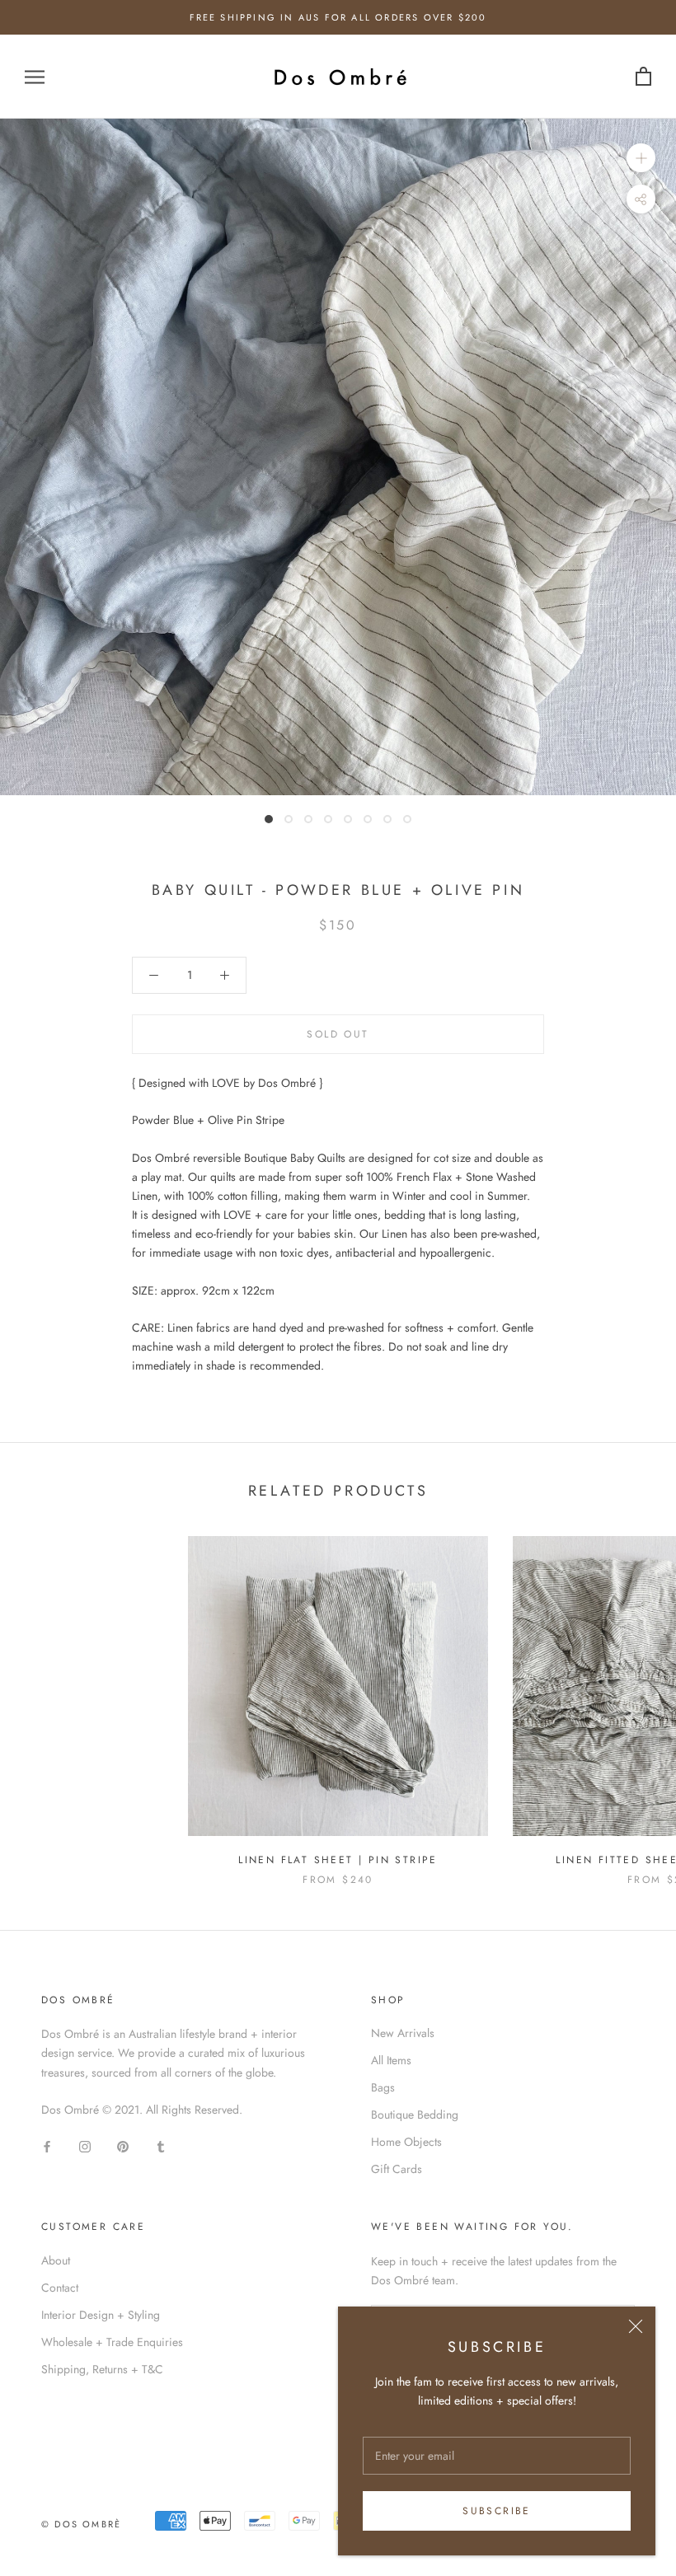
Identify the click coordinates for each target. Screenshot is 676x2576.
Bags (383, 2087)
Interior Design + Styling (101, 2315)
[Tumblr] (161, 2145)
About (56, 2260)
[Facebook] (47, 2145)
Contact (60, 2288)
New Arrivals (403, 2033)
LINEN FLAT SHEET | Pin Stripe (338, 1860)
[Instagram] (85, 2145)
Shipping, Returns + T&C (102, 2369)
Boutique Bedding (415, 2115)
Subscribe (497, 2511)
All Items (391, 2060)
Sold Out (338, 1034)
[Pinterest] (123, 2145)
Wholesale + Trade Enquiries (112, 2342)
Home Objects (406, 2142)
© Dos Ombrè (81, 2524)
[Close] (636, 2326)
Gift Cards (397, 2169)
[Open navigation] (35, 77)
